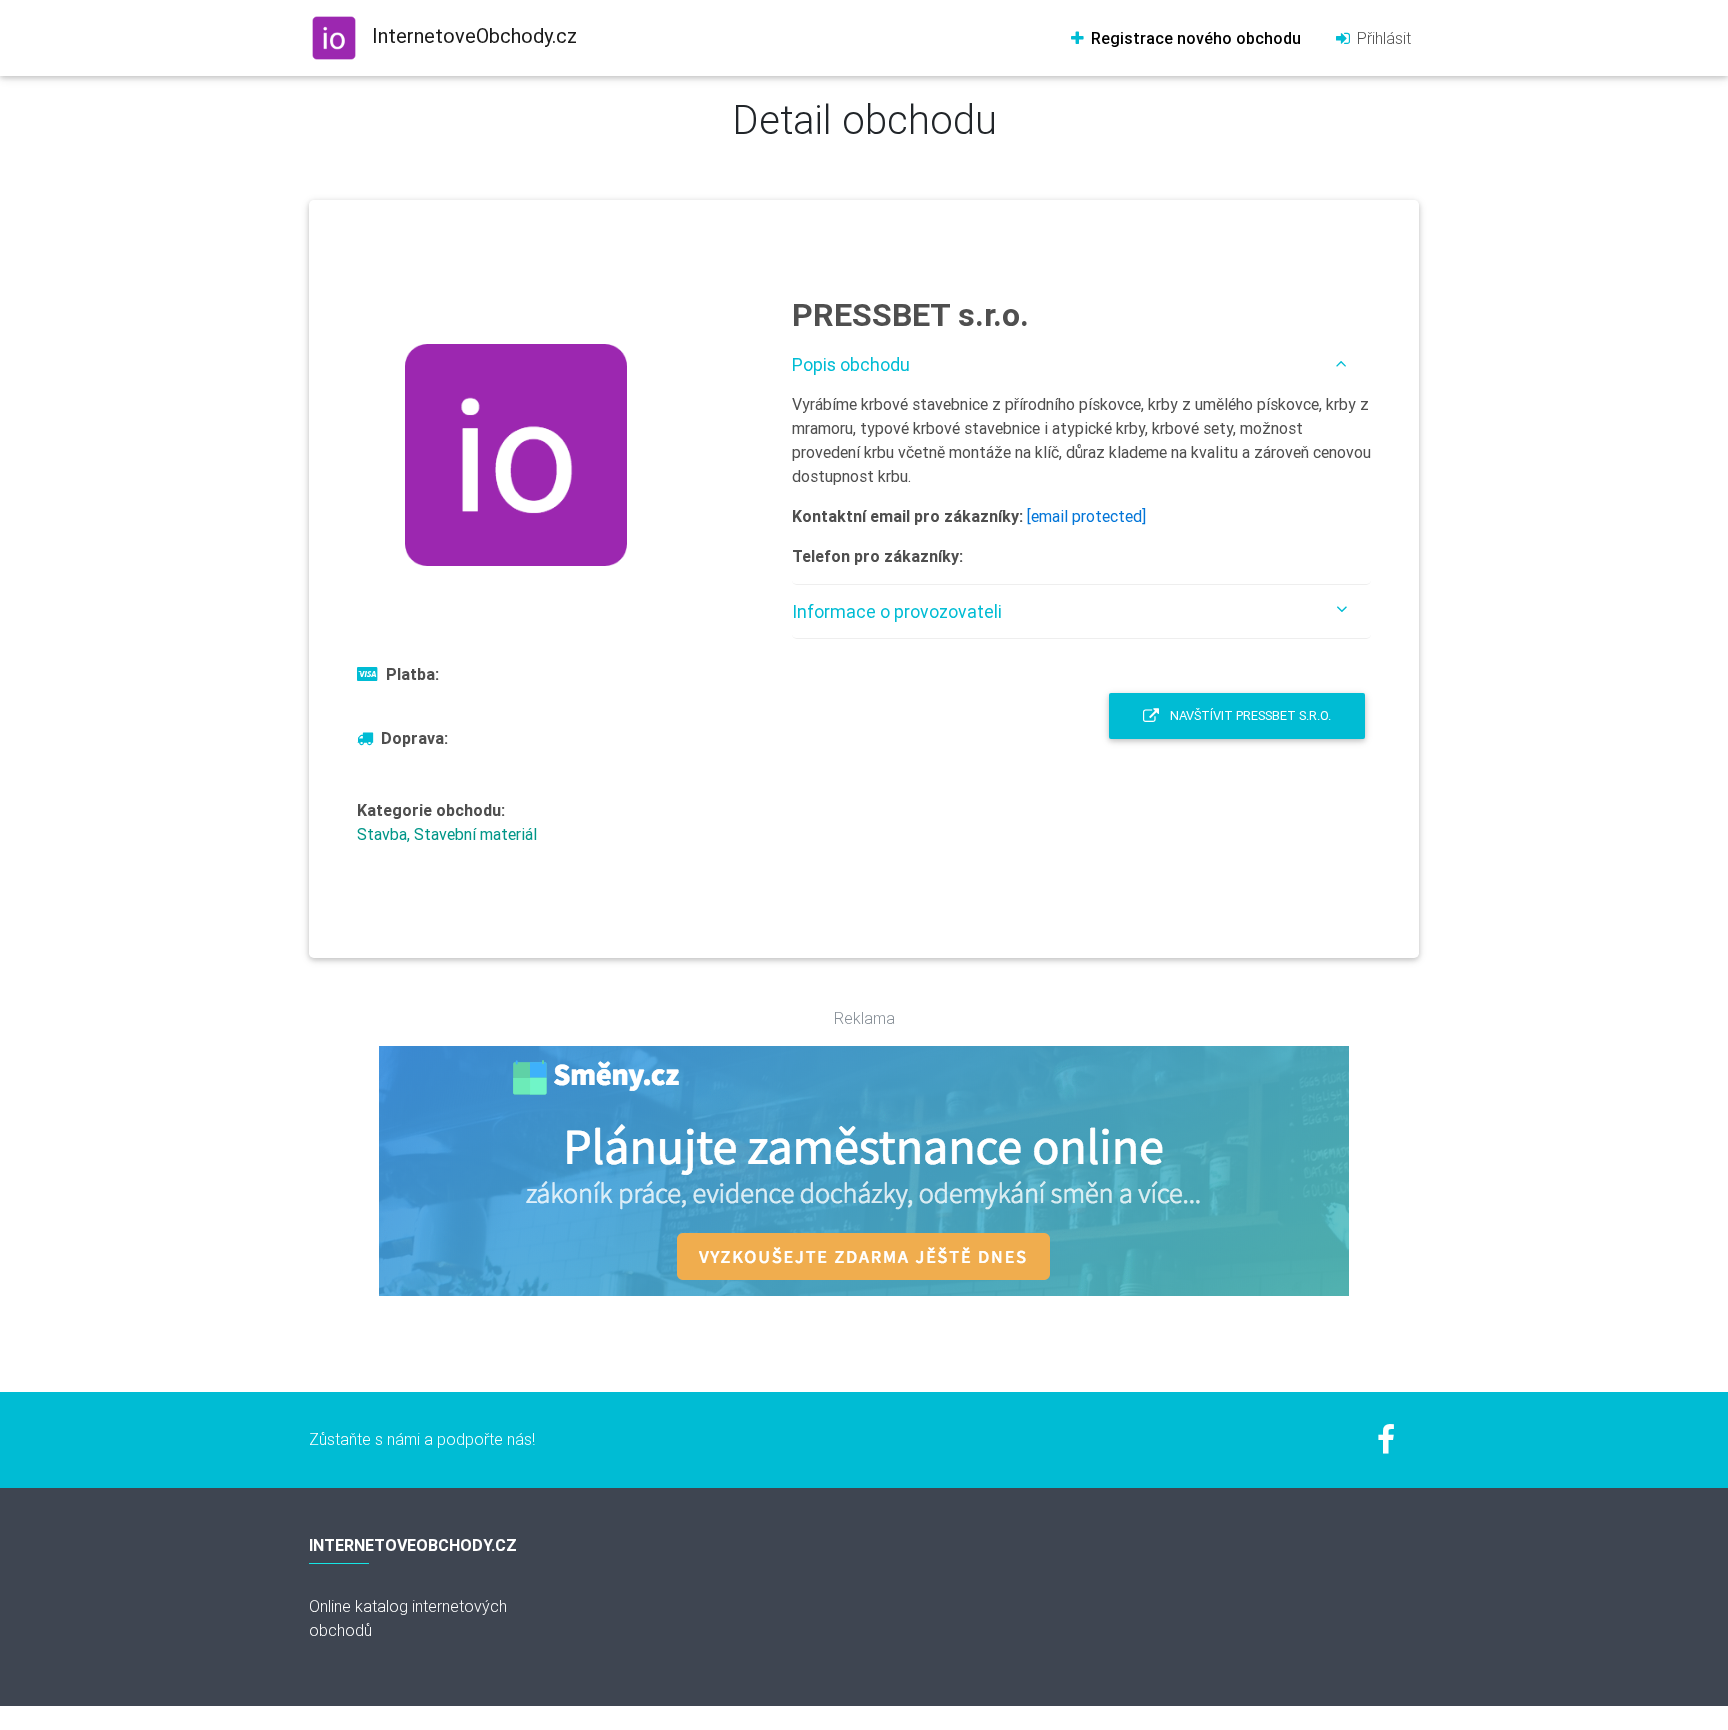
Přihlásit (1382, 38)
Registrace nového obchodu (1194, 38)
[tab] (1081, 364)
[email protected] (1086, 516)
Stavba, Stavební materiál (447, 834)
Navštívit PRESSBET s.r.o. (1249, 715)
